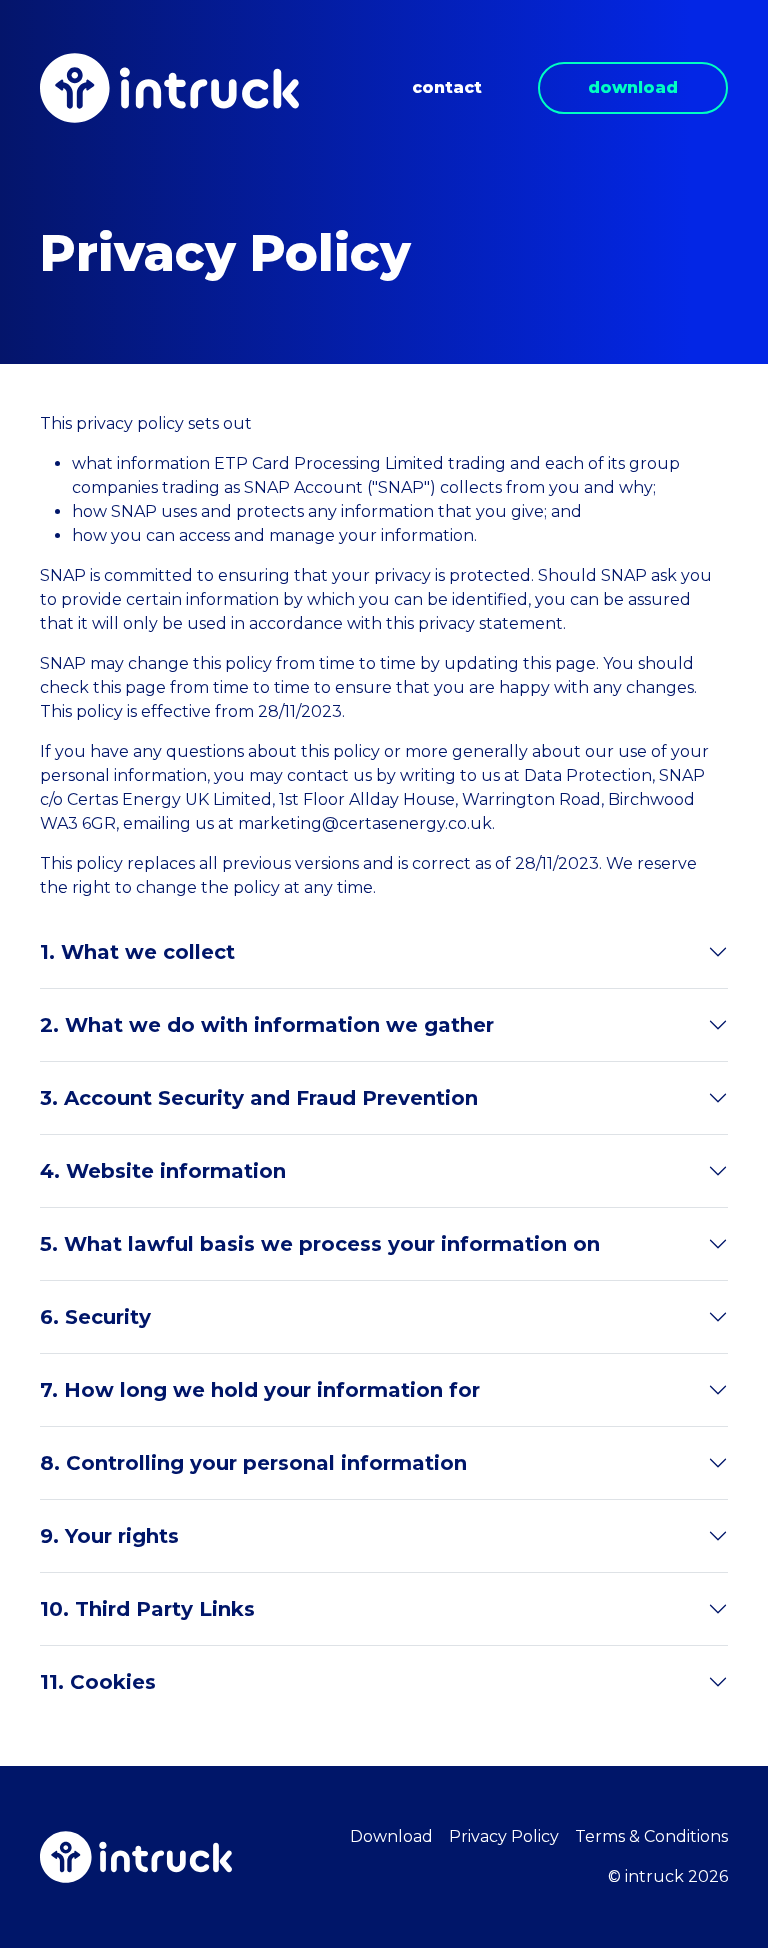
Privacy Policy (504, 1836)
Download (391, 1836)
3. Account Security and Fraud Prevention (259, 1098)
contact (447, 87)
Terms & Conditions (651, 1836)
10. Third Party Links (147, 1609)
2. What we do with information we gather (267, 1025)
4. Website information (163, 1171)
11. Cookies (98, 1682)
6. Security (95, 1317)
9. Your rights (109, 1536)
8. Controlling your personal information (253, 1463)
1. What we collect (137, 952)
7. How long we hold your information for (260, 1390)
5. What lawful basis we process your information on (320, 1244)
